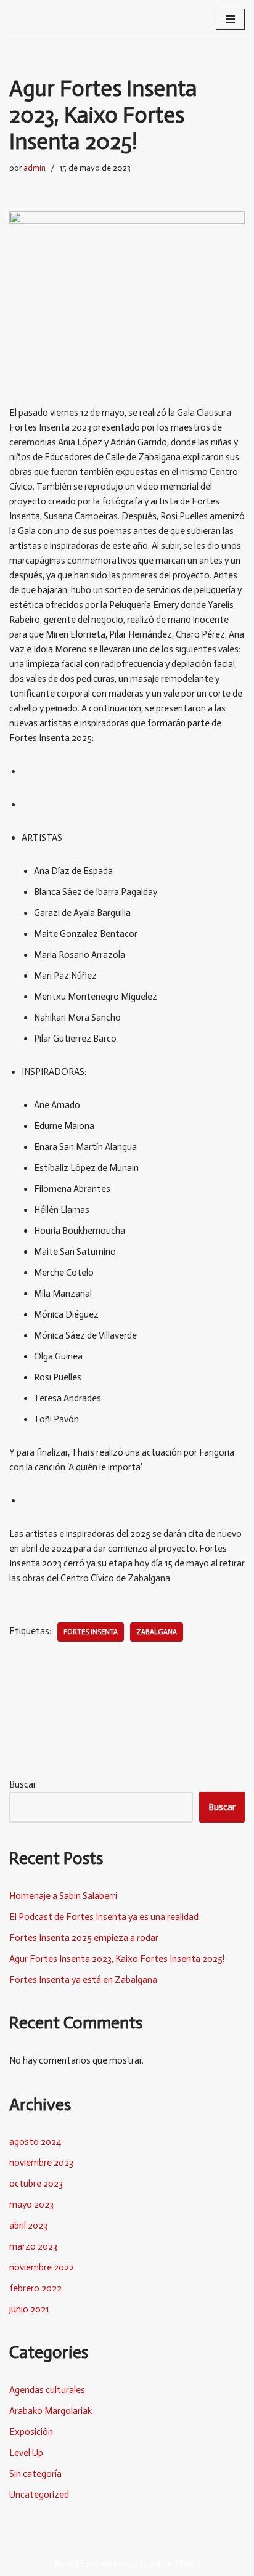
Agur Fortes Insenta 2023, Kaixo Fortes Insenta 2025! (117, 1959)
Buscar (23, 1784)
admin (35, 168)
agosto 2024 (35, 2142)
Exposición (31, 2432)
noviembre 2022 (42, 2267)
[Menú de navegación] (230, 19)
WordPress (178, 2564)
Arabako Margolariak (51, 2411)
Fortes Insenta (91, 1632)
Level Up (26, 2453)
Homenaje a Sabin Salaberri (63, 1896)
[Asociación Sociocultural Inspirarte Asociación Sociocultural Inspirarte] (46, 19)
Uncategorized (39, 2495)
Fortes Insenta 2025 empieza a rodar (84, 1938)
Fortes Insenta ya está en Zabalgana (83, 1980)
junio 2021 (29, 2309)
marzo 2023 (33, 2246)
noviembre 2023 (41, 2163)
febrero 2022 (35, 2288)
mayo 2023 (31, 2205)
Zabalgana (157, 1632)
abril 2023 (28, 2226)
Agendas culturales (47, 2390)
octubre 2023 (36, 2184)
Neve (64, 2564)
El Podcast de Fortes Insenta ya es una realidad (104, 1917)
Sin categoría (35, 2474)
